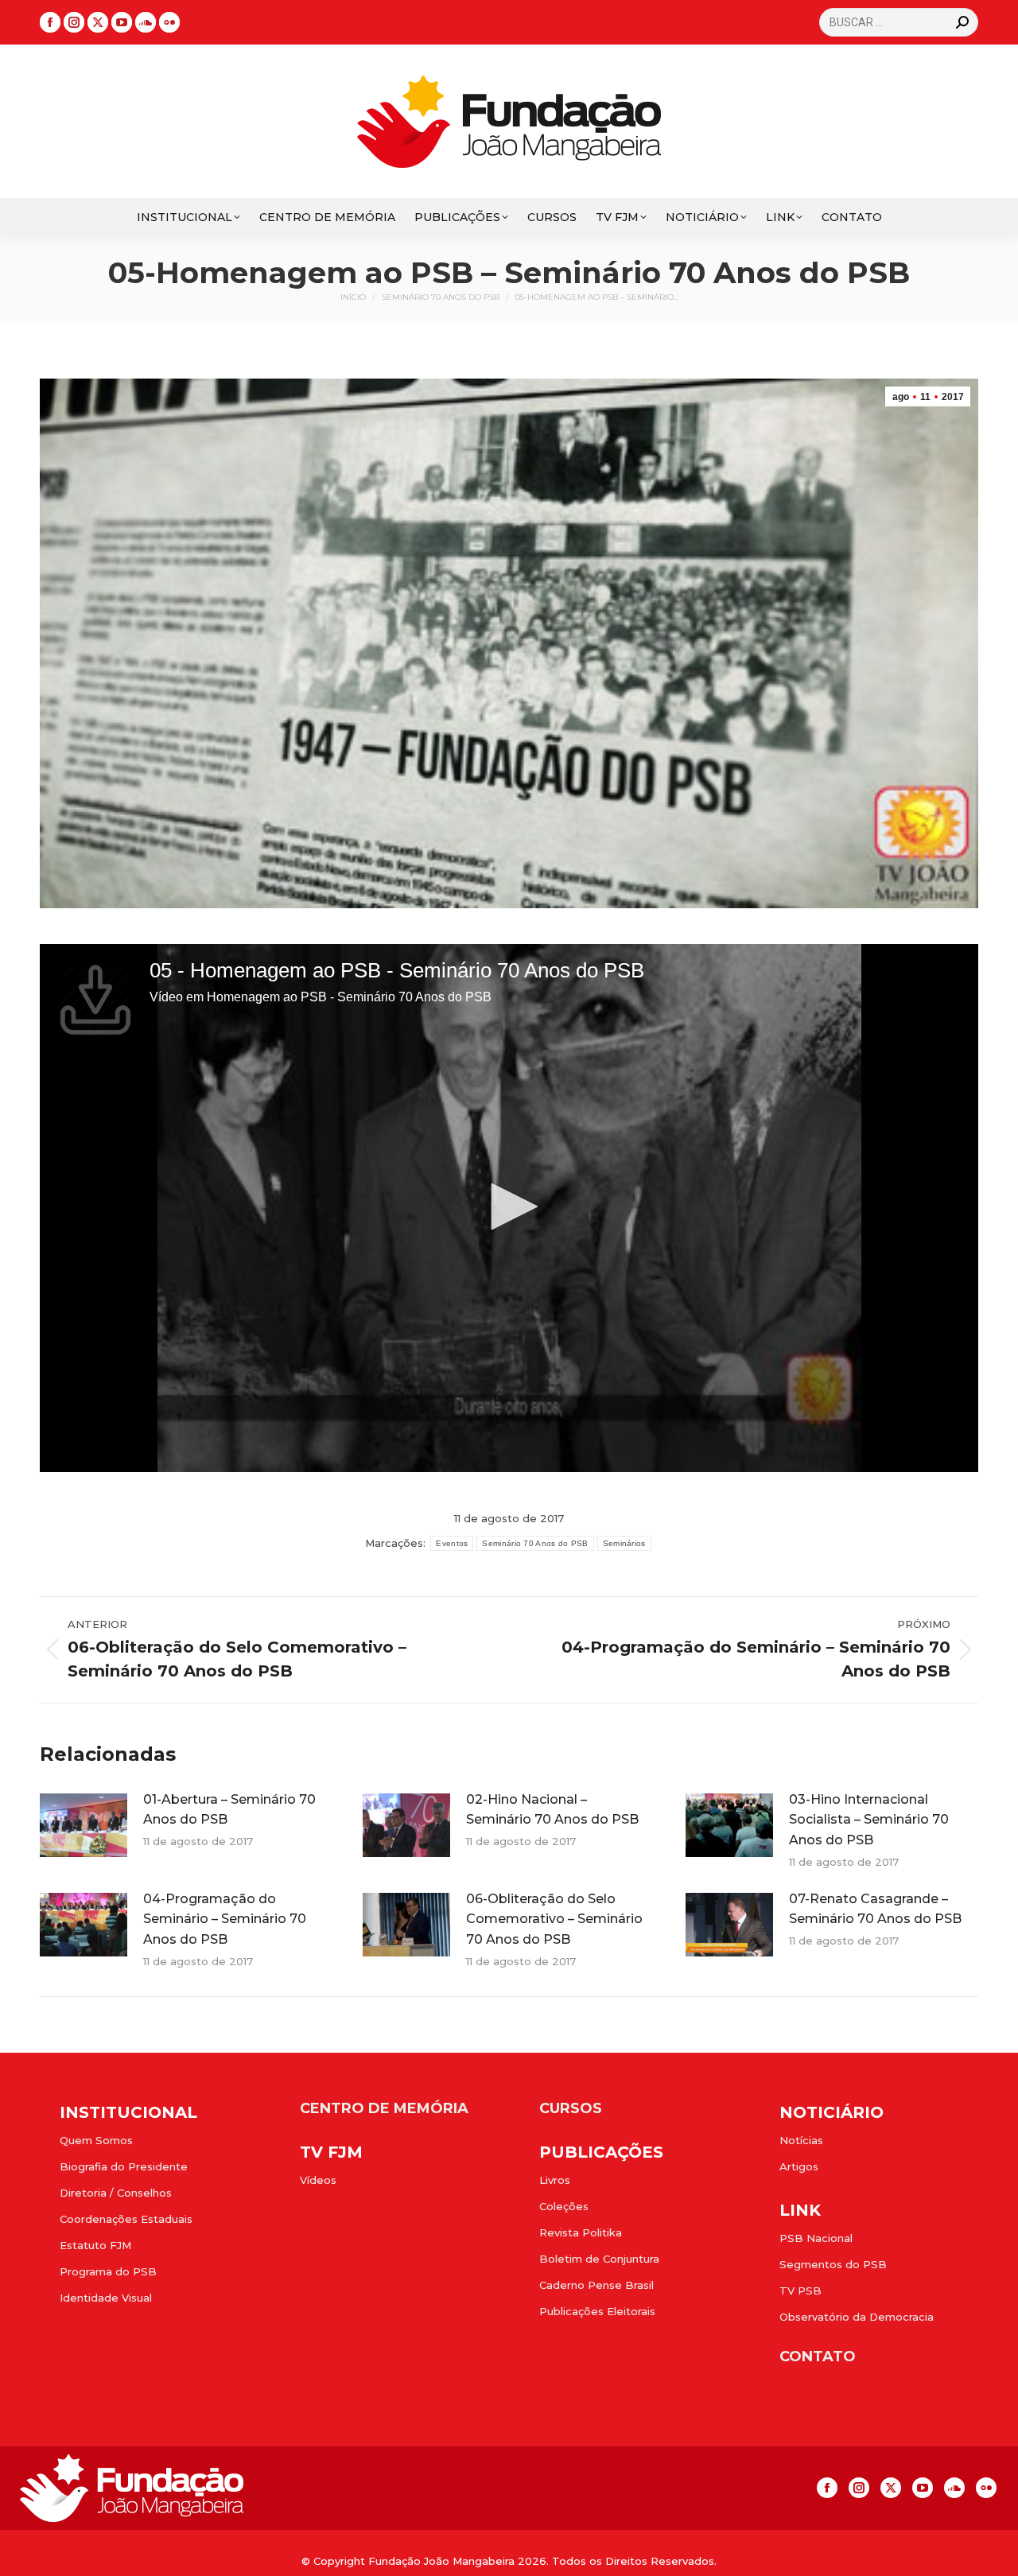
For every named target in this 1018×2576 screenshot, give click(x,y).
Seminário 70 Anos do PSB (535, 1543)
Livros (555, 2180)
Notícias (801, 2140)
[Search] (962, 22)
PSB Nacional (816, 2238)
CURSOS (571, 2108)
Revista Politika (581, 2232)
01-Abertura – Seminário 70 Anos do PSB (229, 1810)
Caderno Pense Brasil (596, 2285)
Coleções (564, 2206)
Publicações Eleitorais (597, 2311)
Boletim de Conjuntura (599, 2259)
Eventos (452, 1543)
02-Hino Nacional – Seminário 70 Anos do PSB (552, 1810)
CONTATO (818, 2356)
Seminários (624, 1543)
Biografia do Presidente (124, 2166)
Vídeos (318, 2180)
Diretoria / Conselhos (116, 2193)
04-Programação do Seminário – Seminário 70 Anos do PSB (225, 1919)
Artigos (799, 2166)
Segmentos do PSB (833, 2264)
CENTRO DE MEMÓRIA (384, 2108)
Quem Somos (96, 2140)
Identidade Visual (106, 2298)
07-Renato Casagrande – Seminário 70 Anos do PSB (875, 1909)
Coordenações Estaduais (126, 2219)
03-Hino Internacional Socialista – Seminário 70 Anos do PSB (869, 1820)
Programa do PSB (108, 2271)
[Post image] (84, 1825)
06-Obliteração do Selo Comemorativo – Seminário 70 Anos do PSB (554, 1919)
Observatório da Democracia (857, 2317)
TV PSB (800, 2290)
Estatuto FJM (95, 2245)
